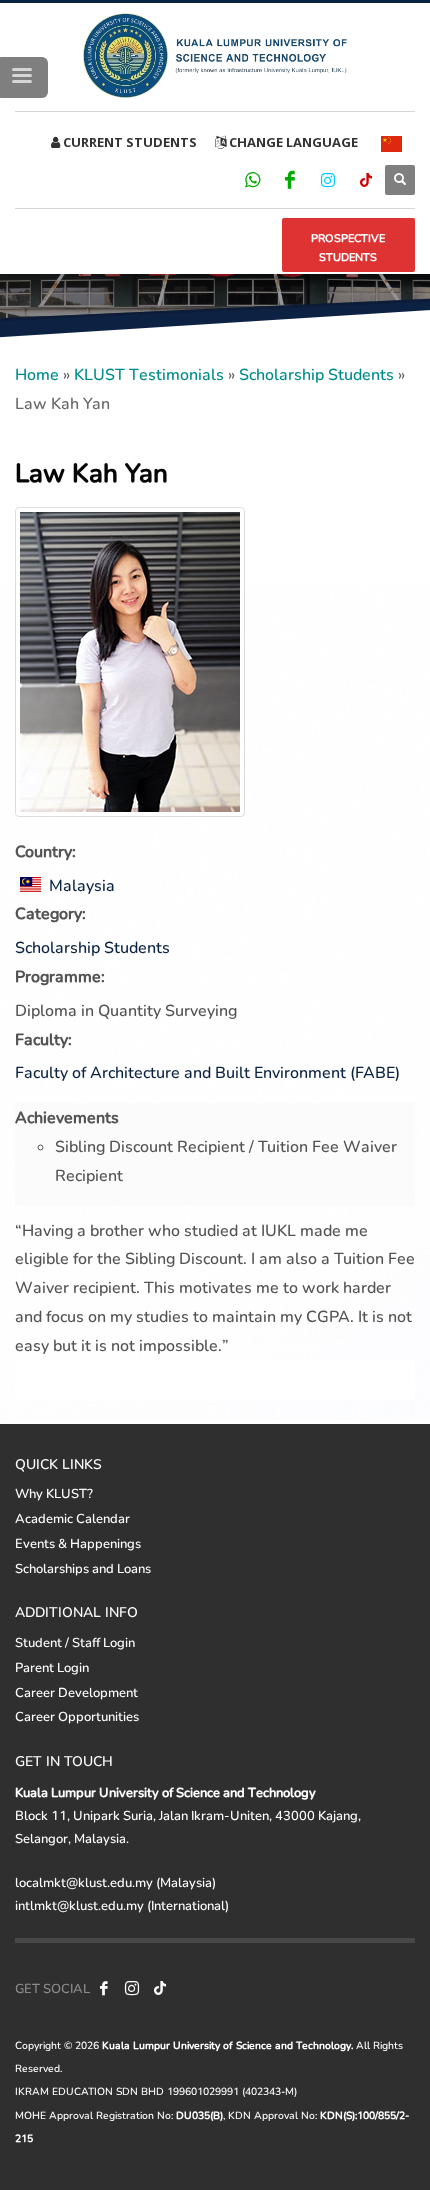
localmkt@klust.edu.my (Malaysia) (115, 1882)
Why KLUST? (54, 1493)
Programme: (60, 975)
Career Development (76, 1692)
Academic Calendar (72, 1518)
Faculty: (43, 1038)
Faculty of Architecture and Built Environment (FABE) (207, 1071)
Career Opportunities (77, 1716)
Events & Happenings (78, 1543)
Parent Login (52, 1667)
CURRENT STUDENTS (128, 142)
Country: (45, 850)
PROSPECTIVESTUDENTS (348, 247)
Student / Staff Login (75, 1642)
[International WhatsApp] (252, 179)
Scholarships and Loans (83, 1568)
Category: (50, 912)
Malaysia (80, 884)
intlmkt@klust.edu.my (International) (122, 1905)
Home (37, 373)
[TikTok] (366, 179)
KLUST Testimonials (149, 373)
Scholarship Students (316, 373)
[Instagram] (328, 179)
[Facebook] (290, 179)
